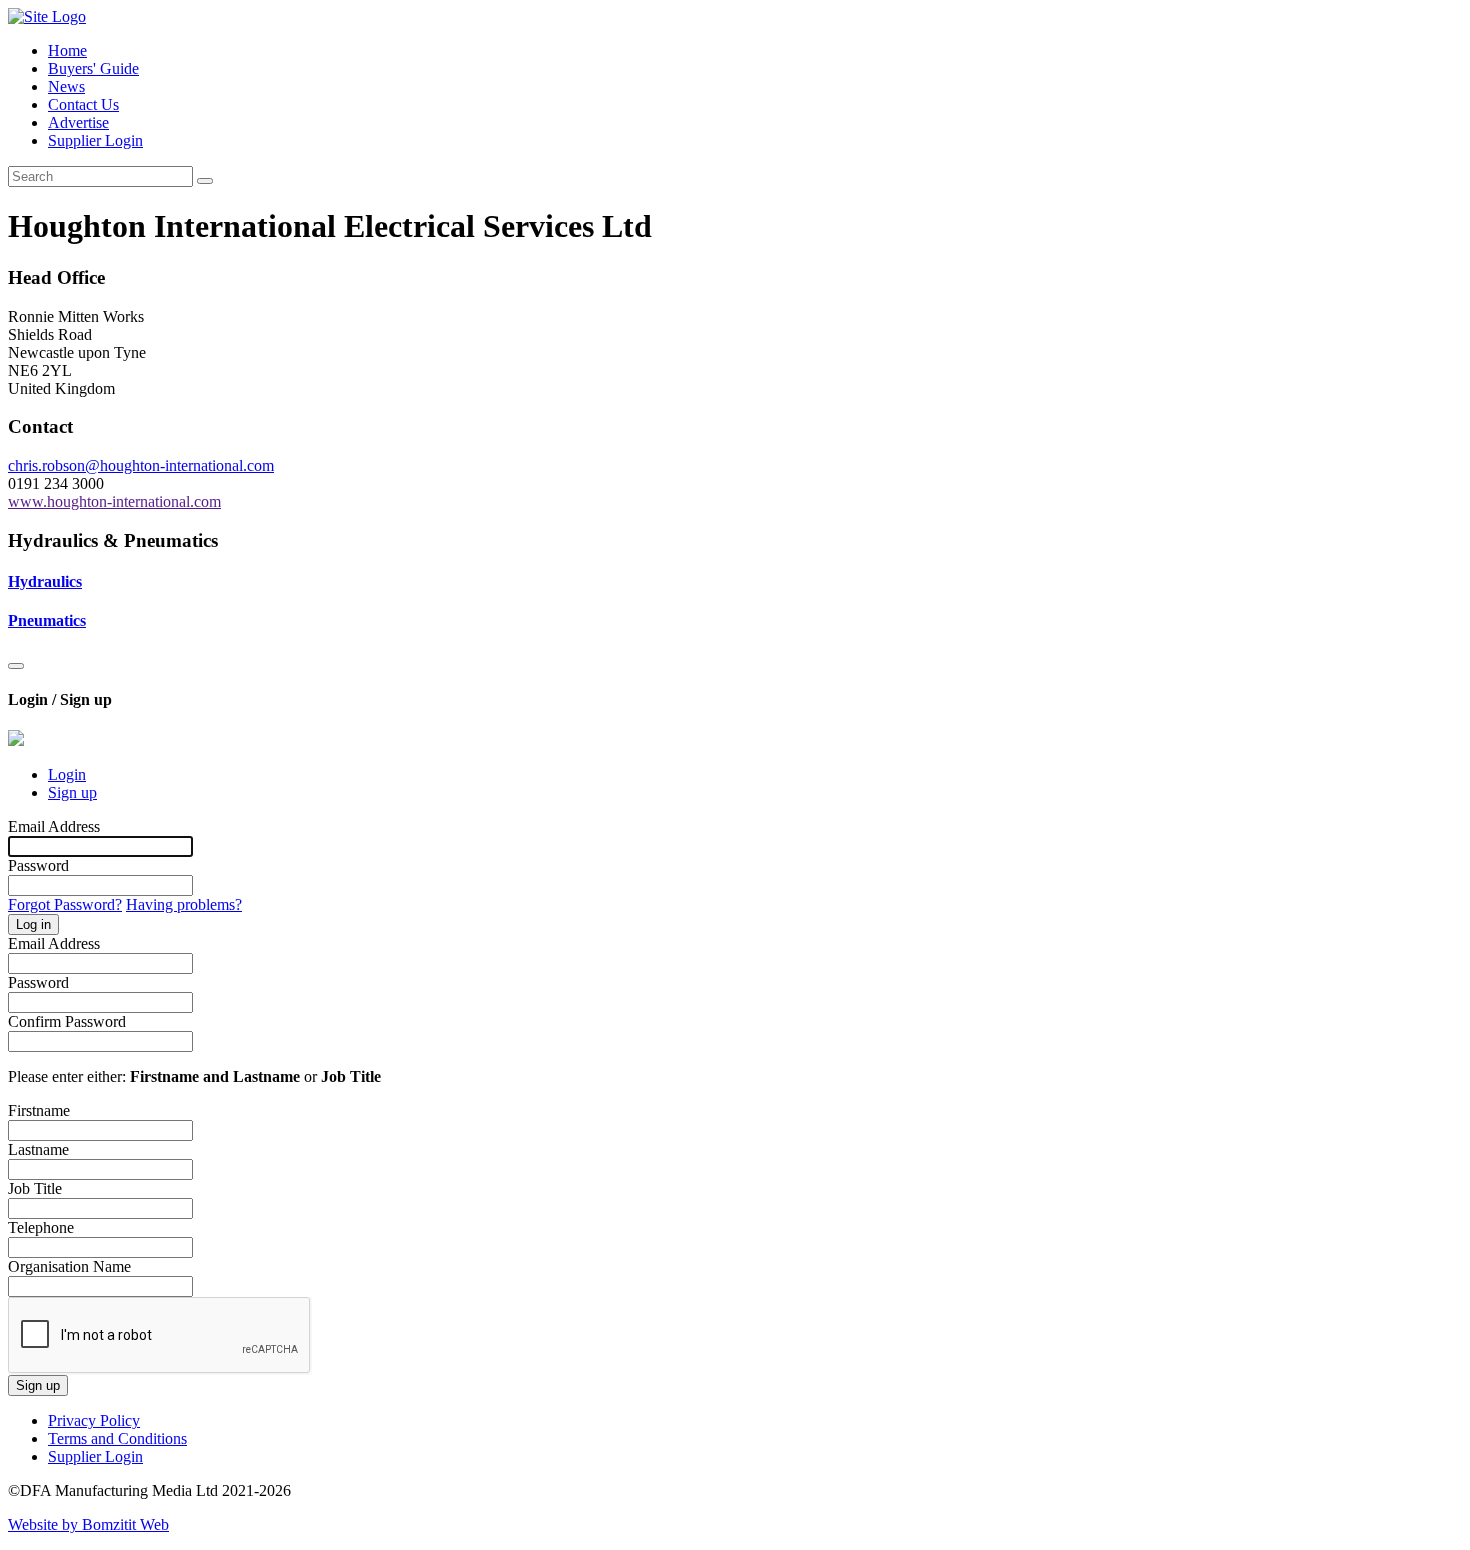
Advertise (78, 122)
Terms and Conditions (117, 1438)
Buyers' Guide (93, 68)
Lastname (38, 1149)
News (66, 86)
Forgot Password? (65, 904)
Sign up (72, 792)
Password (38, 865)
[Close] (16, 666)
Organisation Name (69, 1266)
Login (67, 774)
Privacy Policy (94, 1420)
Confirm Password (67, 1021)
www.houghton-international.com (114, 501)
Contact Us (83, 104)
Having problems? (184, 904)
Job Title (35, 1188)
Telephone (41, 1227)
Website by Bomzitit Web (88, 1524)
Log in (33, 924)
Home (67, 50)
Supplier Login (95, 140)
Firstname (39, 1110)
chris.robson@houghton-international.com (141, 465)
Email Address (54, 826)
